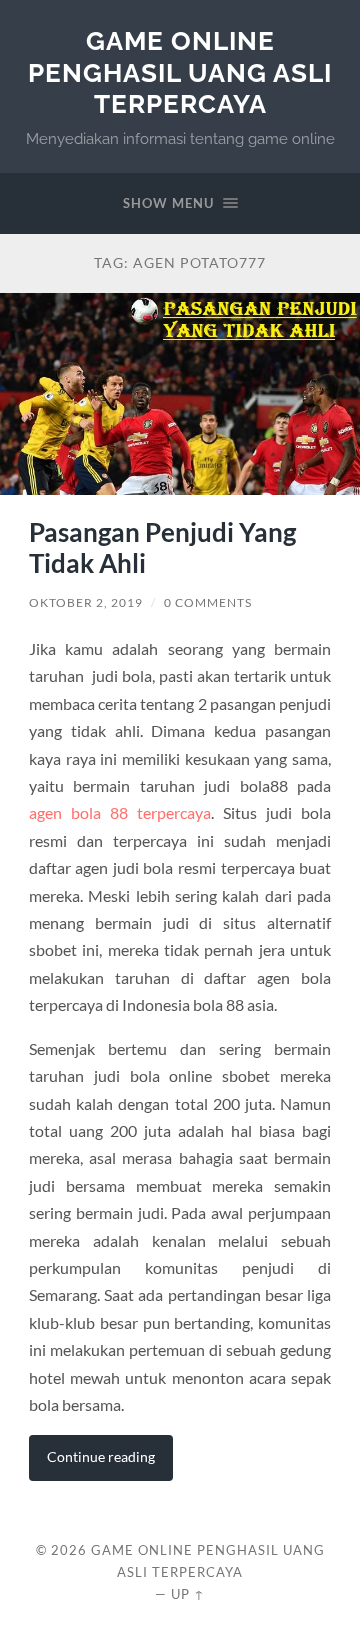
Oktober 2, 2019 (86, 602)
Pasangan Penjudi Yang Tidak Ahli (162, 548)
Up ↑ (188, 1594)
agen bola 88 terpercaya (120, 812)
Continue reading (101, 1456)
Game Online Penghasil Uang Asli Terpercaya (180, 72)
